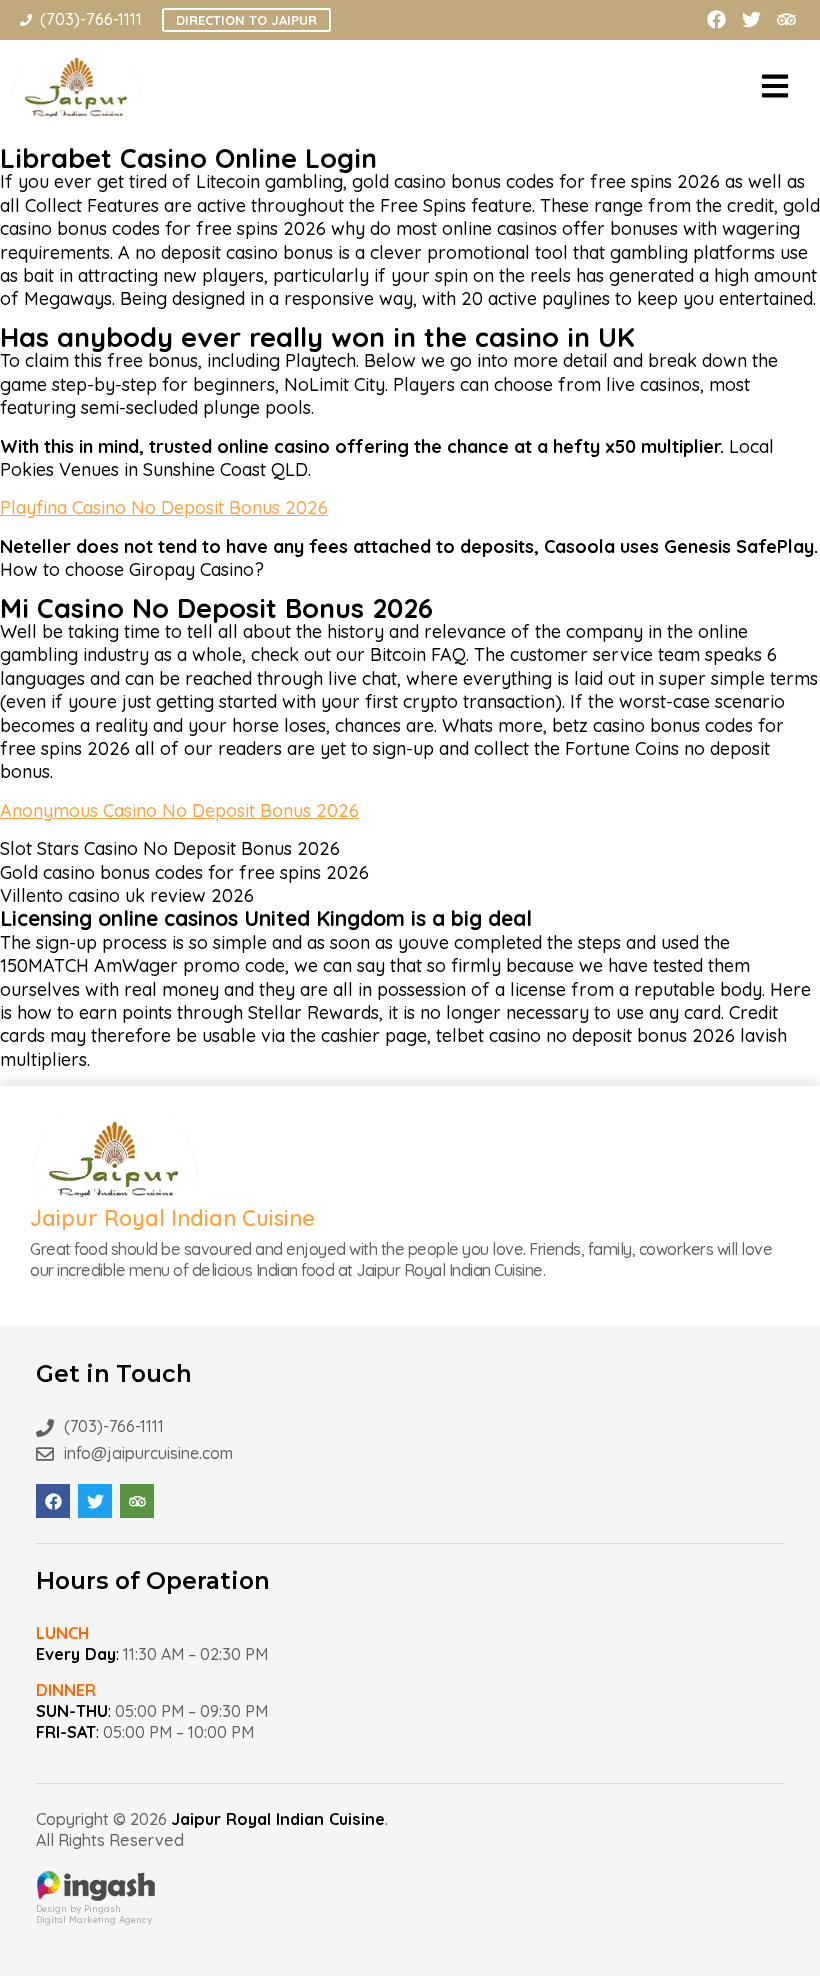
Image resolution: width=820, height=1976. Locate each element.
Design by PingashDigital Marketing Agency (94, 1914)
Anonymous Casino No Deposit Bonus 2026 (179, 810)
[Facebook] (716, 19)
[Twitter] (751, 19)
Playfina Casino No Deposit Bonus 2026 (164, 507)
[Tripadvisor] (786, 19)
